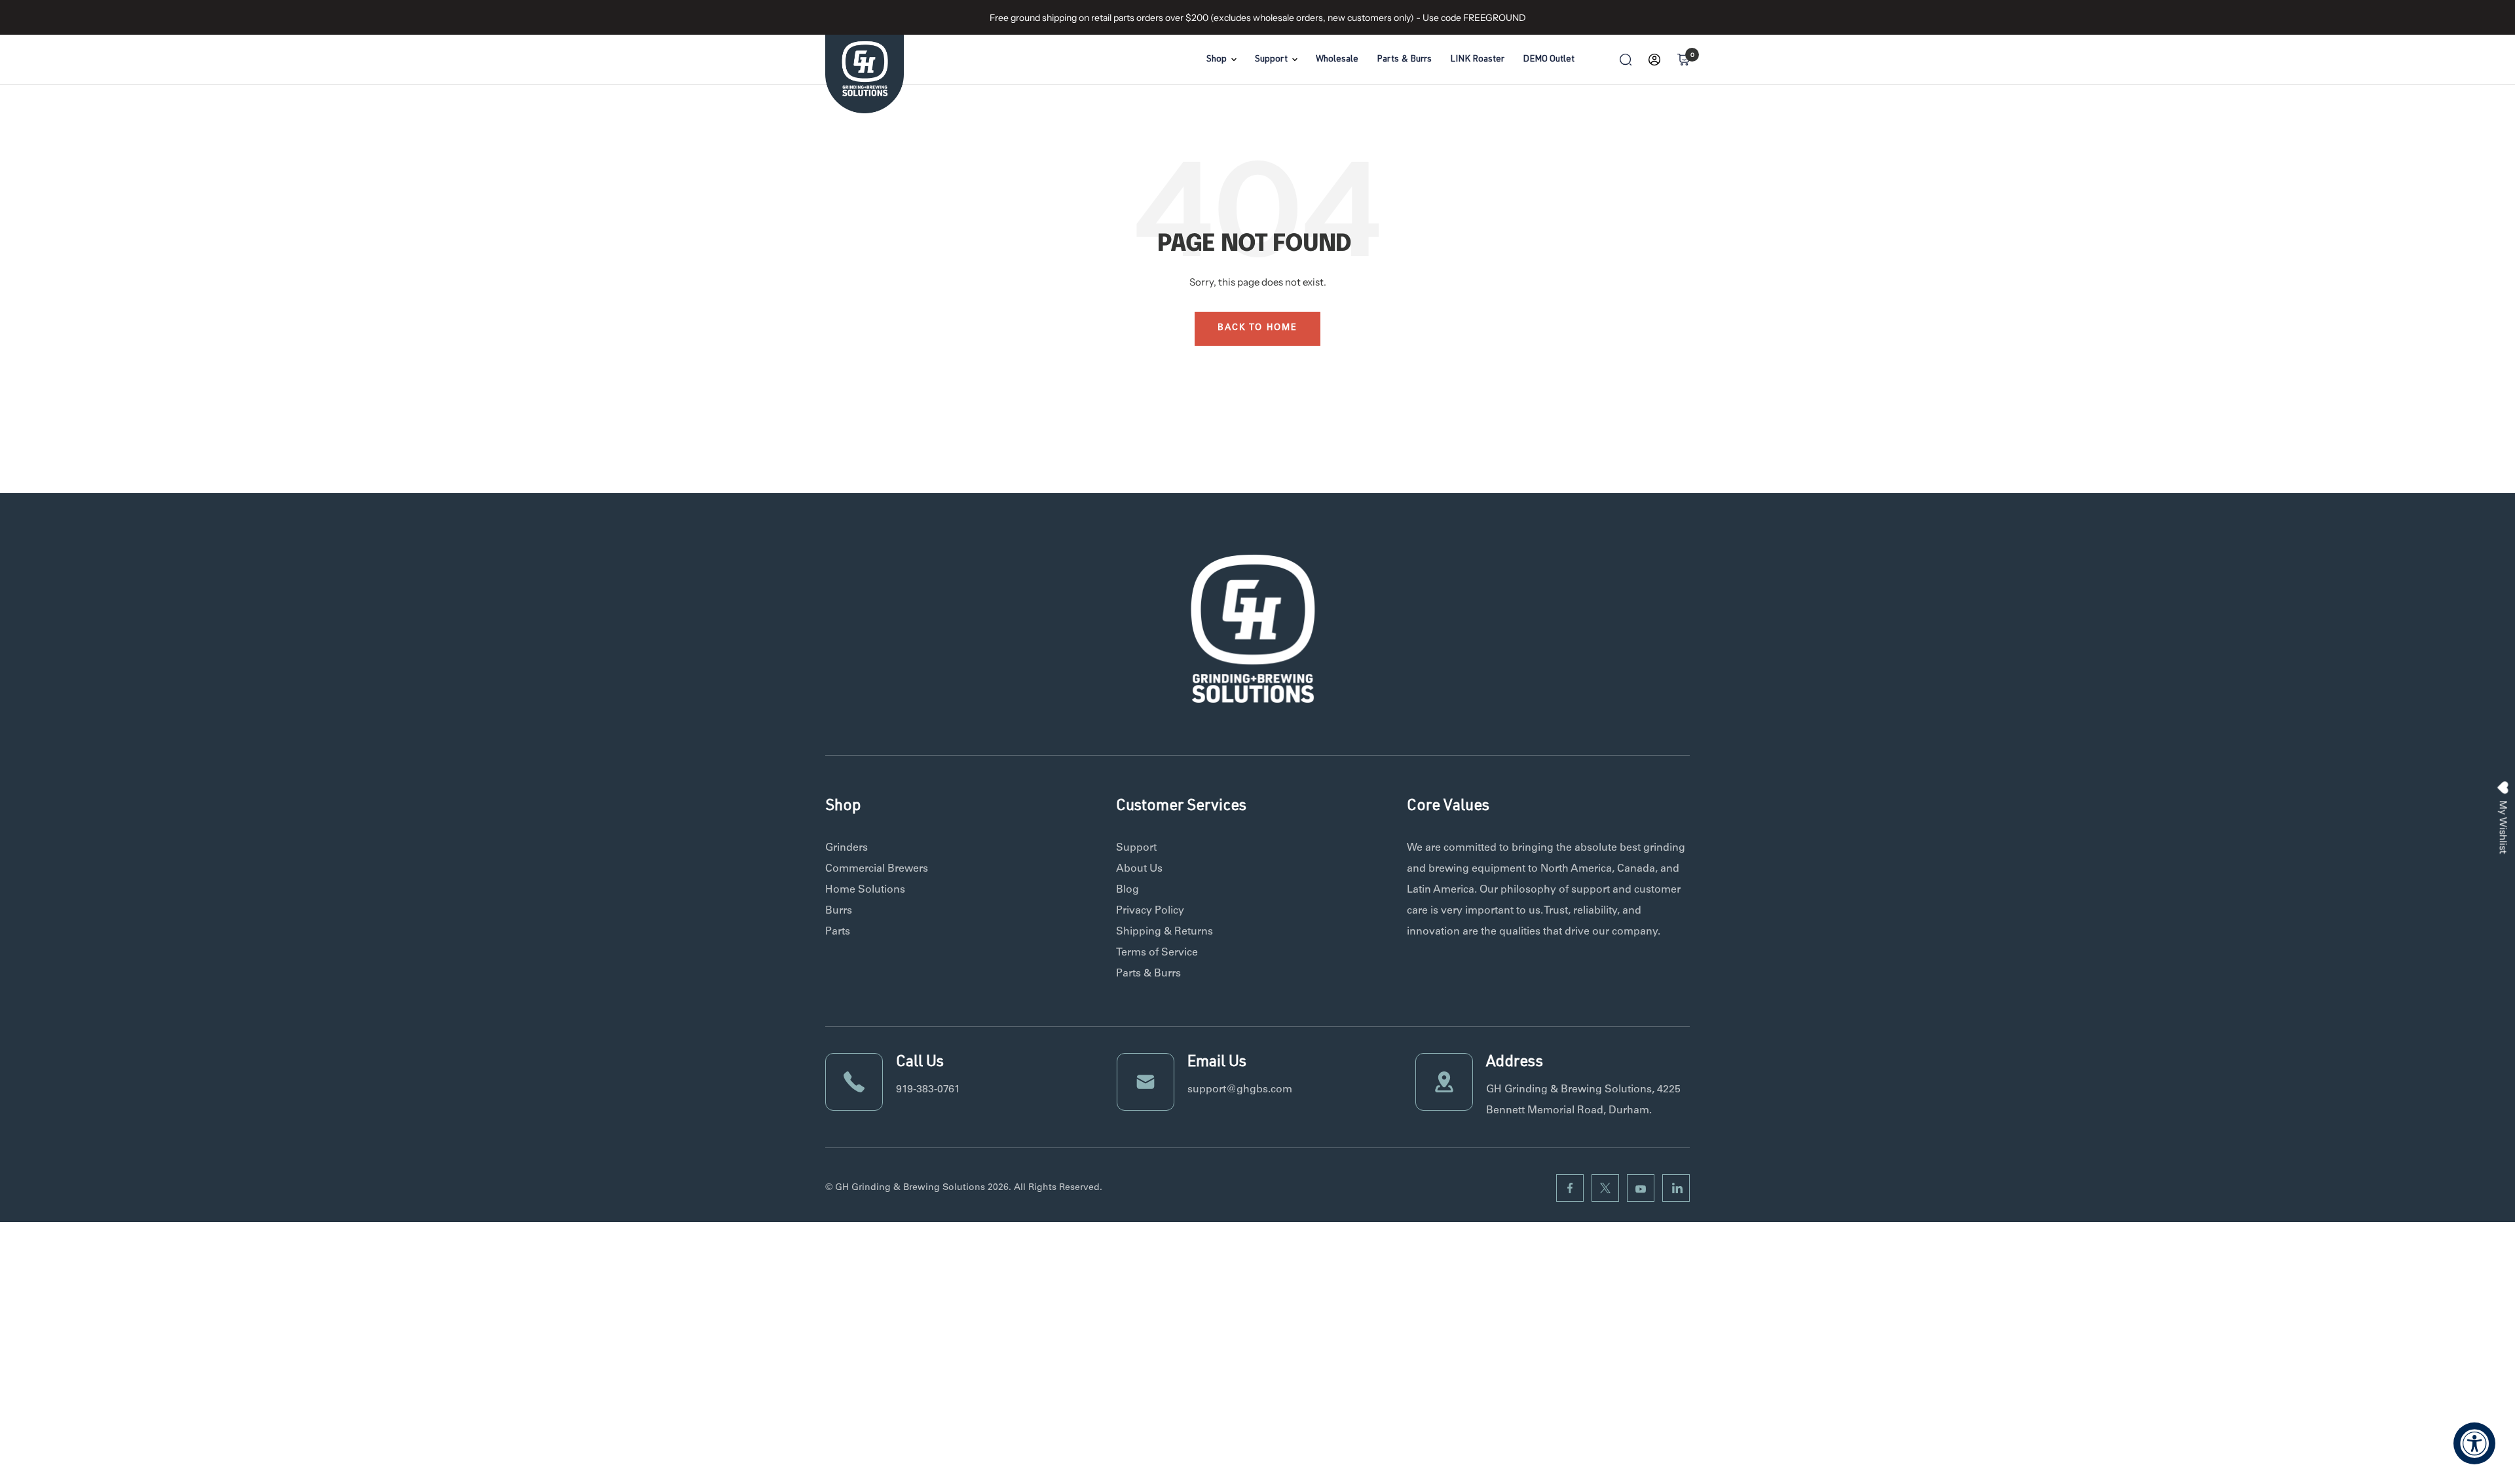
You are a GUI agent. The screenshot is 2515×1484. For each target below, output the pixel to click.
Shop (1217, 60)
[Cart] (1683, 60)
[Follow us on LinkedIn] (1676, 1188)
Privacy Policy (1150, 911)
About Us (1139, 869)
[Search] (1626, 60)
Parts (838, 932)
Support (1271, 60)
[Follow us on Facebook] (1570, 1188)
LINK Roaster (1477, 60)
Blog (1127, 890)
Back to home (1257, 328)
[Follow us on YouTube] (1641, 1188)
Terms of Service (1157, 953)
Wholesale (1337, 60)
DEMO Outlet (1549, 60)
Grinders (847, 848)
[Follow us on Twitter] (1605, 1188)
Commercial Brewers (877, 869)
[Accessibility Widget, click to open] (2474, 1443)
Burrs (839, 911)
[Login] (1654, 60)
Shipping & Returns (1164, 932)
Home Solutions (865, 890)
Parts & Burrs (1404, 60)
